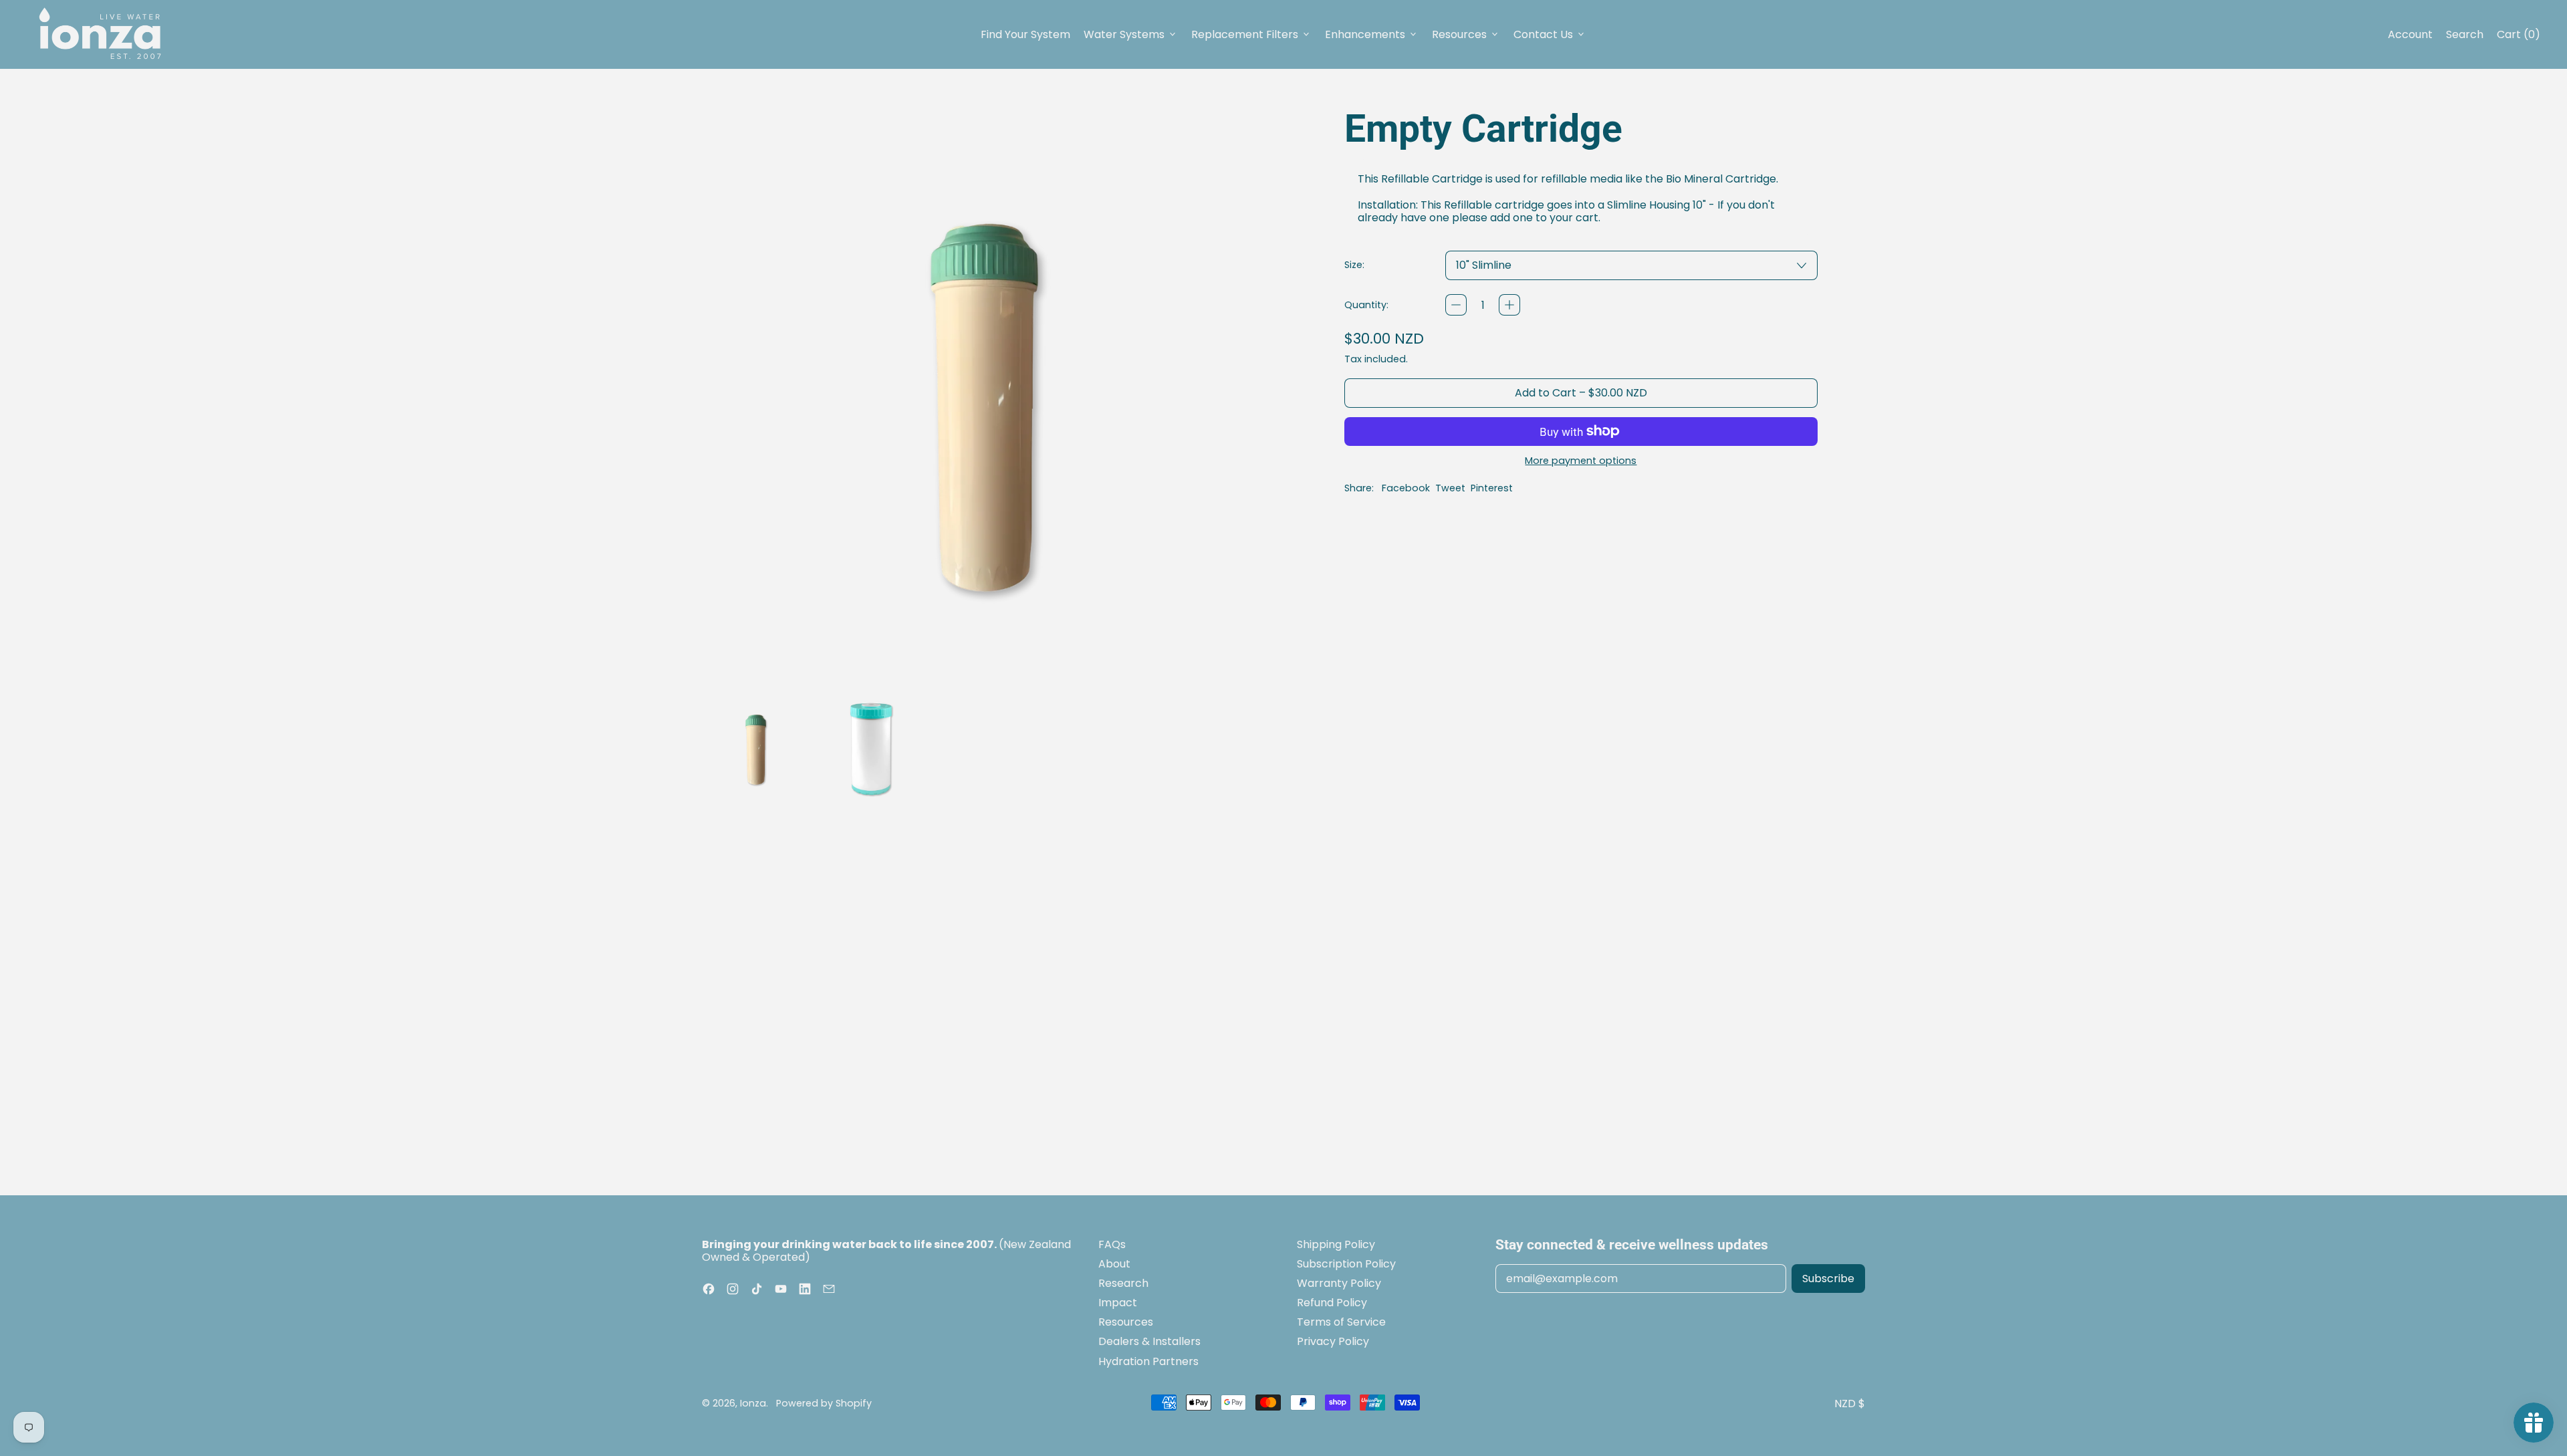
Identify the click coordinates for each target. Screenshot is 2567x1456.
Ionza (753, 1403)
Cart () (2518, 37)
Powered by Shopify (824, 1403)
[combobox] (1631, 265)
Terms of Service (1341, 1322)
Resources (1126, 1322)
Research (1123, 1283)
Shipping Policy (1336, 1244)
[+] (1509, 305)
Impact (1118, 1303)
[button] (756, 747)
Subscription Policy (1346, 1264)
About (1114, 1264)
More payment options (1581, 461)
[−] (1456, 305)
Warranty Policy (1339, 1283)
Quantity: (1366, 305)
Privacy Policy (1333, 1341)
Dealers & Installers (1149, 1341)
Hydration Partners (1148, 1361)
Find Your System (1025, 34)
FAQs (1112, 1244)
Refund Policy (1332, 1303)
